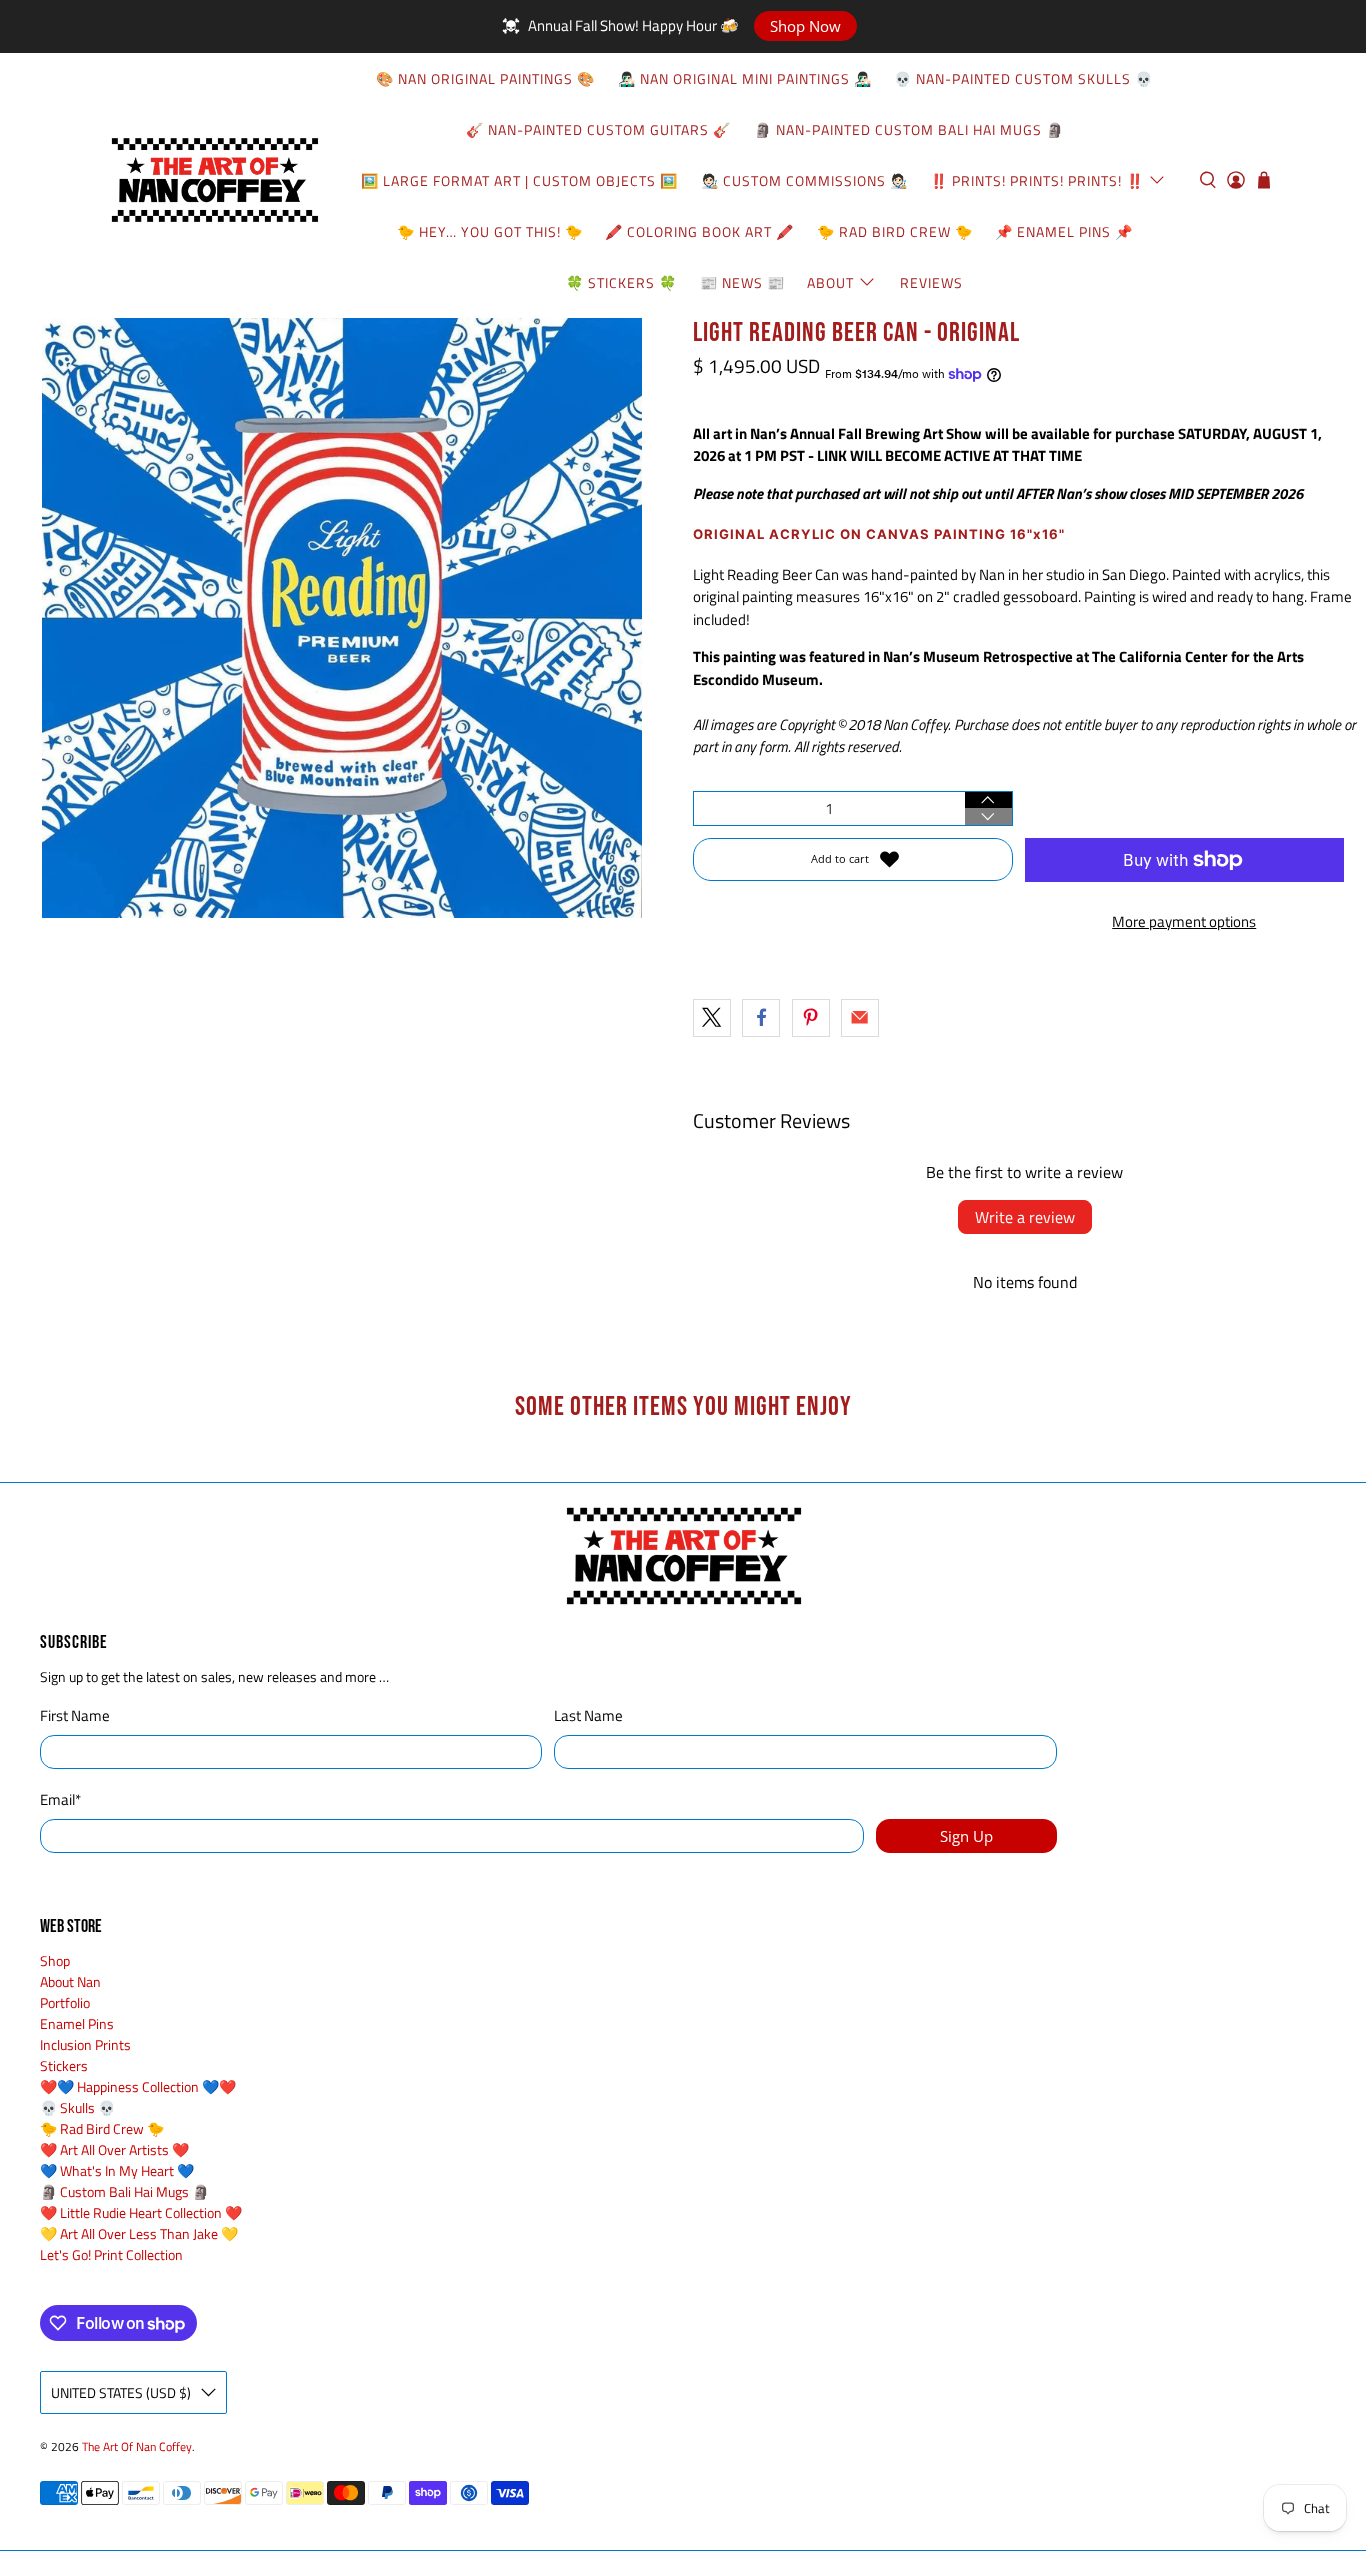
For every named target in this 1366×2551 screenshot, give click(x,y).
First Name (75, 1716)
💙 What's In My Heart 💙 (117, 2170)
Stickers (64, 2065)
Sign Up (966, 1836)
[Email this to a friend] (860, 1018)
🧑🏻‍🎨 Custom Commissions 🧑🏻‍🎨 (804, 180)
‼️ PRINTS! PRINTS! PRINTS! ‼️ (1037, 180)
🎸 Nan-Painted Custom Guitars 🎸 (598, 129)
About (830, 282)
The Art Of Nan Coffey (137, 2447)
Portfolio (65, 2002)
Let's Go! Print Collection (111, 2254)
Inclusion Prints (85, 2044)
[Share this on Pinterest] (811, 1018)
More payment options (1184, 921)
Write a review (1025, 1217)
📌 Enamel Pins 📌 (1064, 231)
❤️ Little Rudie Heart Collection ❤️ (141, 2212)
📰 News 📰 (742, 282)
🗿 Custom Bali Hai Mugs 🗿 (124, 2191)
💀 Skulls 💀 (77, 2107)
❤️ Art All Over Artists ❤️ (114, 2149)
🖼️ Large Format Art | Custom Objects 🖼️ (519, 180)
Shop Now (805, 26)
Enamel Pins (77, 2023)
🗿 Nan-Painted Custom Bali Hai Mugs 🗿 (909, 129)
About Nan (70, 1981)
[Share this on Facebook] (761, 1018)
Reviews (931, 282)
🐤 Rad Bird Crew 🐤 (895, 231)
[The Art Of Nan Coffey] (214, 180)
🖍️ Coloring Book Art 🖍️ (699, 231)
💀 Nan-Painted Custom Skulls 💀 (1023, 78)
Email (60, 1800)
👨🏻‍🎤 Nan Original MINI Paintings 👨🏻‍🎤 (745, 78)
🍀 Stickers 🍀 (621, 282)
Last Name (588, 1716)
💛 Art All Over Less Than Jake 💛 (139, 2233)
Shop (55, 1960)
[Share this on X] (712, 1018)
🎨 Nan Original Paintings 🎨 (485, 78)
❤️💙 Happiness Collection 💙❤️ (138, 2086)
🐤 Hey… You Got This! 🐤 (490, 231)
